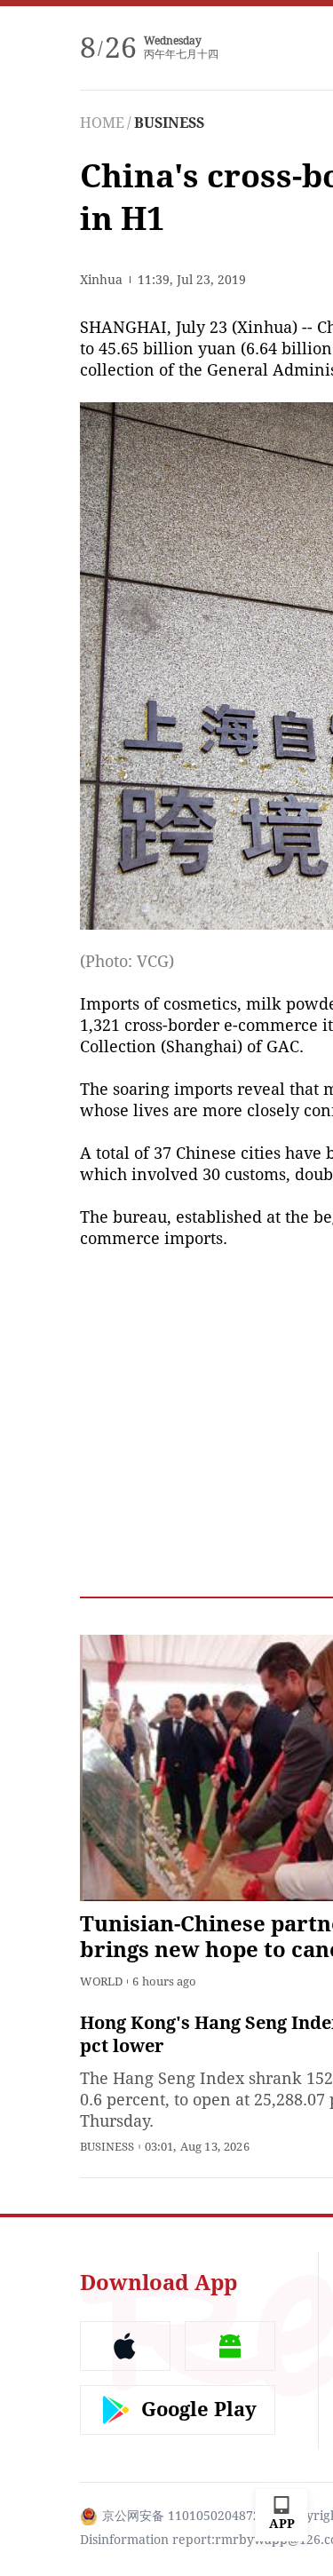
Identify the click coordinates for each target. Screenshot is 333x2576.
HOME (102, 123)
